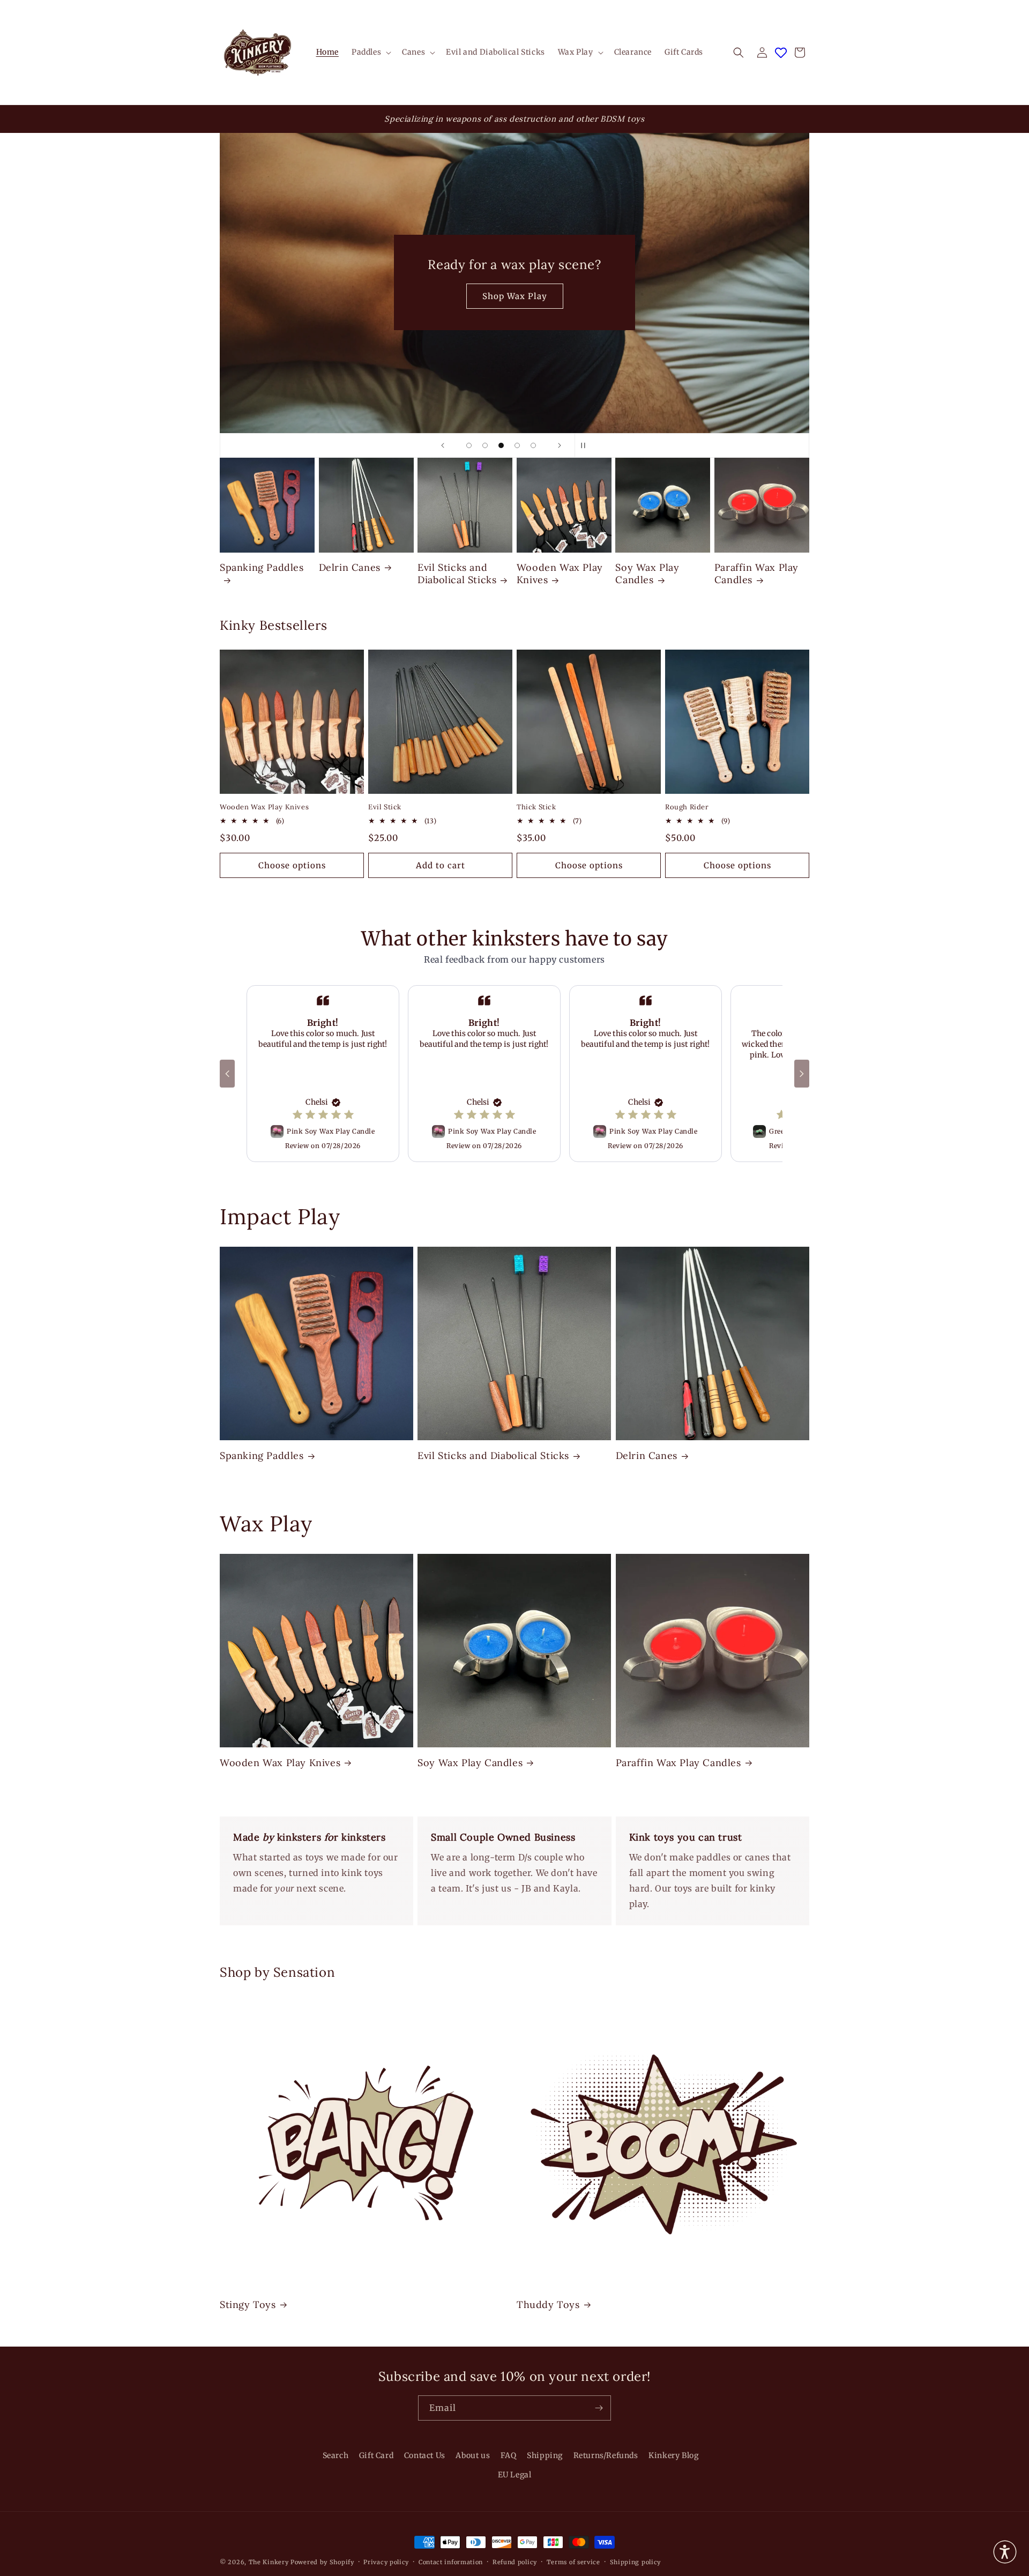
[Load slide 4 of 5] (517, 445)
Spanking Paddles (262, 567)
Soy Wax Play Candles (647, 574)
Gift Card (376, 2455)
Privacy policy (386, 2562)
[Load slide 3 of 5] (501, 445)
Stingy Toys (248, 2305)
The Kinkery (269, 2562)
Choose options (292, 865)
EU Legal (515, 2474)
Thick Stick (536, 807)
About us (473, 2455)
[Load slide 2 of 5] (485, 445)
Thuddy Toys (548, 2305)
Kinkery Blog (673, 2455)
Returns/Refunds (606, 2455)
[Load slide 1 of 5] (469, 445)
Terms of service (573, 2562)
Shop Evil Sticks (515, 296)
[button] (370, 52)
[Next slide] (560, 445)
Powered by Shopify (322, 2562)
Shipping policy (636, 2562)
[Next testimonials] (802, 1074)
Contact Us (425, 2455)
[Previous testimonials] (227, 1074)
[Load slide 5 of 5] (533, 445)
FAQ (509, 2455)
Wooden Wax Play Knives (560, 574)
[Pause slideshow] (586, 445)
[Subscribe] (599, 2408)
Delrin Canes (350, 567)
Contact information (451, 2562)
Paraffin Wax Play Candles (756, 574)
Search (336, 2455)
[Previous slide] (443, 445)
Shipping (545, 2455)
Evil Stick (385, 807)
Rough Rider (687, 807)
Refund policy (515, 2562)
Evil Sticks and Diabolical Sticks (457, 574)
